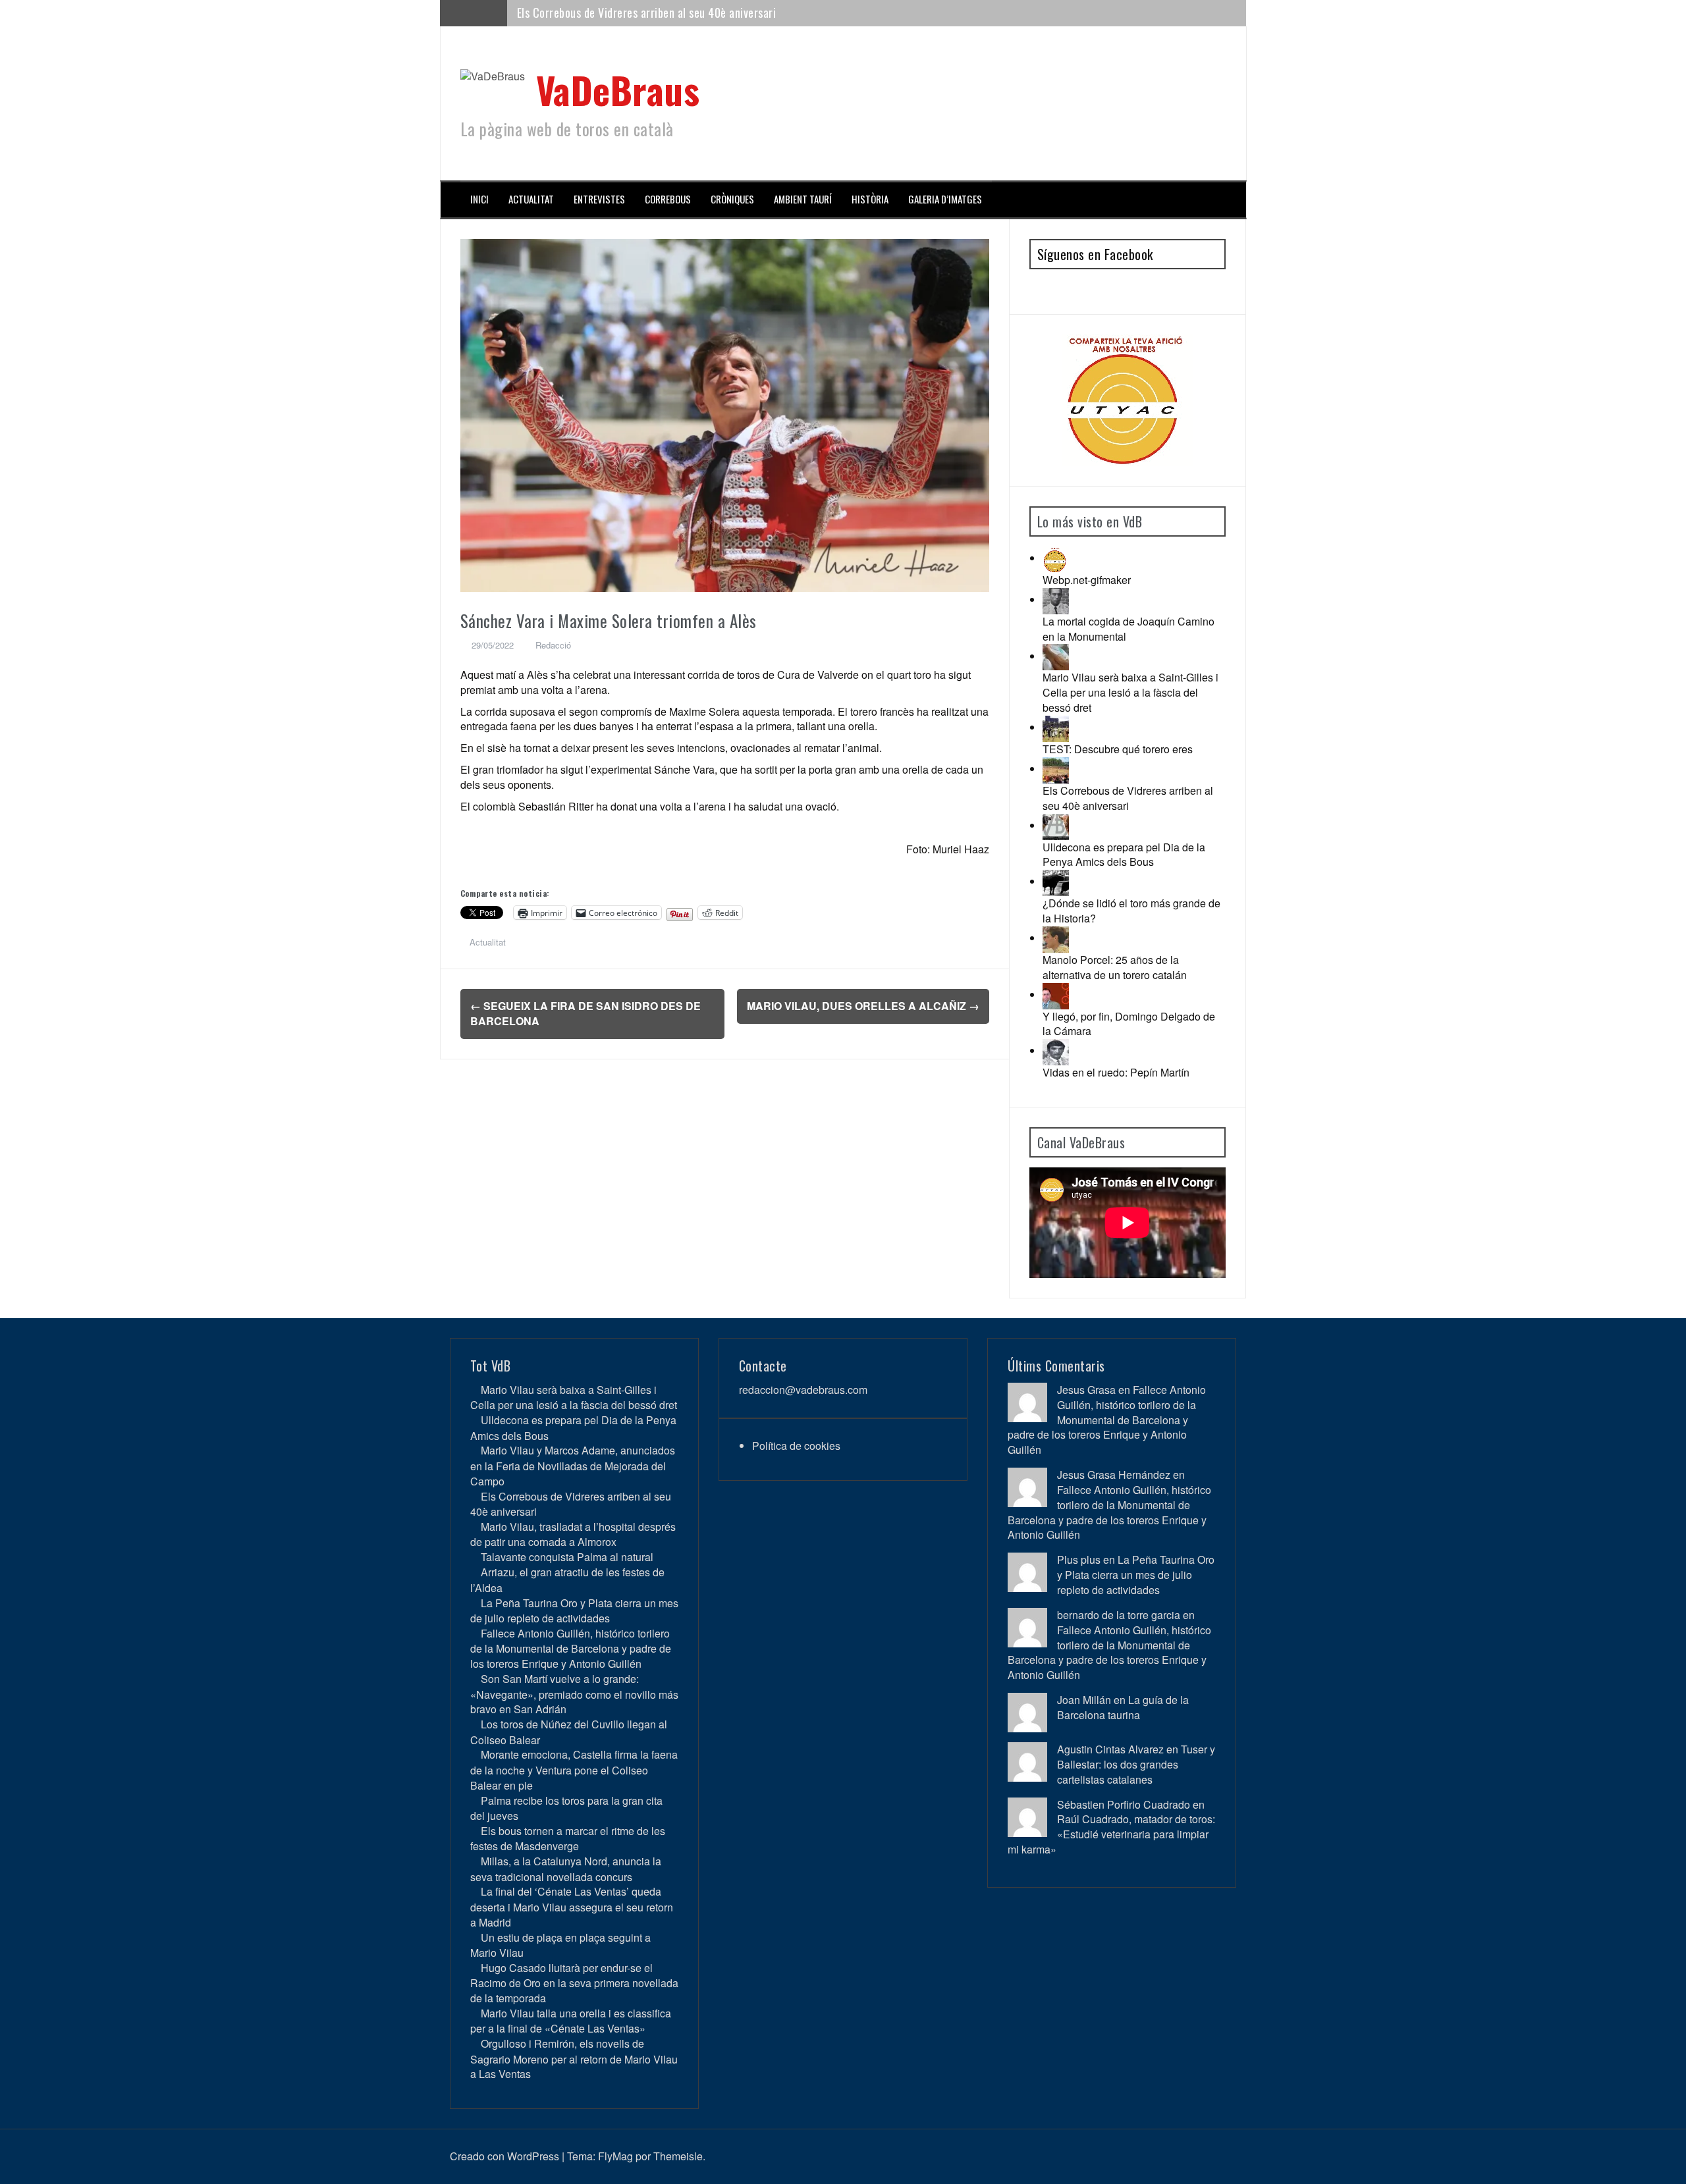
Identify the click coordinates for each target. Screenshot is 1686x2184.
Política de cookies (796, 1446)
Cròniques (732, 199)
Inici (479, 199)
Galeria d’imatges (945, 199)
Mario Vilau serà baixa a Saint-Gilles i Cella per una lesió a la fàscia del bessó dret (1130, 692)
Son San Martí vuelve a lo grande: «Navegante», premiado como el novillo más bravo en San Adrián (574, 1694)
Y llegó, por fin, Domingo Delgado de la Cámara (1129, 1024)
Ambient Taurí (803, 199)
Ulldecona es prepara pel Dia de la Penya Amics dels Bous (1124, 855)
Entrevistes (599, 199)
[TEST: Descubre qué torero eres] (1056, 727)
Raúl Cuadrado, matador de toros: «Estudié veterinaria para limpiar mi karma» (1111, 1834)
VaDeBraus (618, 89)
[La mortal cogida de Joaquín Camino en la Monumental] (1056, 599)
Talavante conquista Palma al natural (567, 1557)
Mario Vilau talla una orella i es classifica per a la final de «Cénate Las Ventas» (571, 2021)
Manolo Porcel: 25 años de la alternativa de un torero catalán (1115, 967)
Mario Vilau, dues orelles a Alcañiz (863, 1006)
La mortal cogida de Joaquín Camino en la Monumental (1129, 629)
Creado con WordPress (504, 2156)
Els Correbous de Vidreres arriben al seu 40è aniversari (1128, 798)
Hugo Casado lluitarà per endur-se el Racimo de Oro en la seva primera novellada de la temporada (574, 1983)
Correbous (668, 199)
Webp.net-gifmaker (1087, 580)
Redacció (553, 645)
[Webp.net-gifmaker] (1056, 558)
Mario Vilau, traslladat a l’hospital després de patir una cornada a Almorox (693, 13)
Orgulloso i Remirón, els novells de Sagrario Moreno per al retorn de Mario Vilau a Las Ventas (574, 2059)
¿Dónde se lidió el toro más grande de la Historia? (1131, 911)
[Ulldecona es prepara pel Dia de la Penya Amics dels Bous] (1056, 825)
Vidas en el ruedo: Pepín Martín (1116, 1072)
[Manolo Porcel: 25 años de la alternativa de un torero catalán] (1056, 938)
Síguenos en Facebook (1095, 254)
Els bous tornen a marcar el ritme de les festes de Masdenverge (568, 1838)
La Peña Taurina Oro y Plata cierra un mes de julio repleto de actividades (574, 1611)
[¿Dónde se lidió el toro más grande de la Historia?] (1056, 881)
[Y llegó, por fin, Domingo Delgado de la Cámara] (1056, 995)
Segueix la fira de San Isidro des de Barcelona (585, 1013)
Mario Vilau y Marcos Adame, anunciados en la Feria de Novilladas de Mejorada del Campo (573, 1465)
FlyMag (615, 2156)
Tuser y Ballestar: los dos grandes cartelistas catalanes (1136, 1764)
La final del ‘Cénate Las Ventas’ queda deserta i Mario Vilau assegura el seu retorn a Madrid (572, 1906)
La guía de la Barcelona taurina (1123, 1707)
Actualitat (531, 199)
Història (870, 199)
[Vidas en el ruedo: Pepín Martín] (1056, 1051)
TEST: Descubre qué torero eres (1118, 749)
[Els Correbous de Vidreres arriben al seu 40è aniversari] (1056, 769)
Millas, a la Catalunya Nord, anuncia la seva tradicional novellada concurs (566, 1869)
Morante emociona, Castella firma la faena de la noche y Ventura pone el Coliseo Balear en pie (574, 1770)
